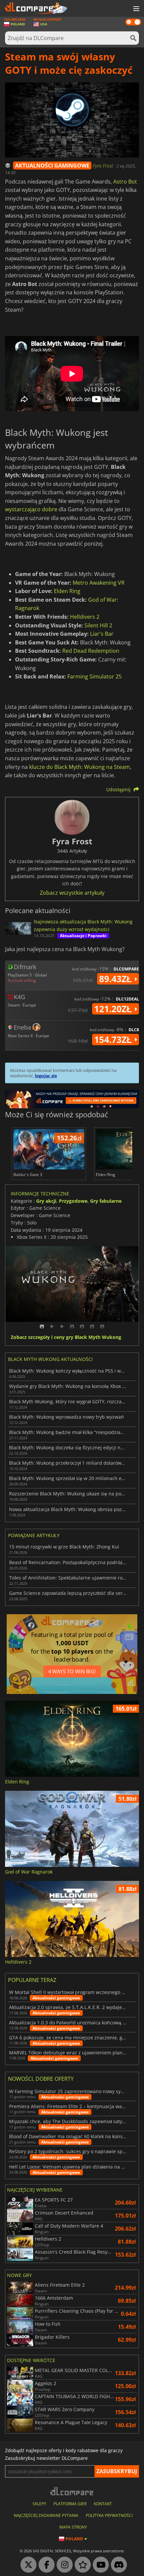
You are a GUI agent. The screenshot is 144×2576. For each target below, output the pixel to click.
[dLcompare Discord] (117, 2565)
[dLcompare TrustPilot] (81, 2565)
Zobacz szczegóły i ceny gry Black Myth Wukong (66, 1337)
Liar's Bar (102, 634)
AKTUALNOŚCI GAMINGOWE (52, 166)
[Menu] (136, 9)
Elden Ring (67, 591)
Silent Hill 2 (98, 625)
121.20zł (114, 1009)
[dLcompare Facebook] (45, 2565)
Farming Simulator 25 (94, 676)
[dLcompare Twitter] (27, 2565)
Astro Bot (125, 182)
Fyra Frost (103, 166)
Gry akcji (46, 1201)
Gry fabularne (106, 1201)
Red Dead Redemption (91, 651)
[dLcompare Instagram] (63, 2565)
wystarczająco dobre (31, 509)
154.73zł (114, 1040)
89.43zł (117, 979)
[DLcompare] (72, 2491)
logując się (46, 1076)
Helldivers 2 (85, 617)
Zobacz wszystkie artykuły (72, 893)
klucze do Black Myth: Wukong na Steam (80, 767)
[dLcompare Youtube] (99, 2565)
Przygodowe (73, 1201)
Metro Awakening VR (99, 583)
